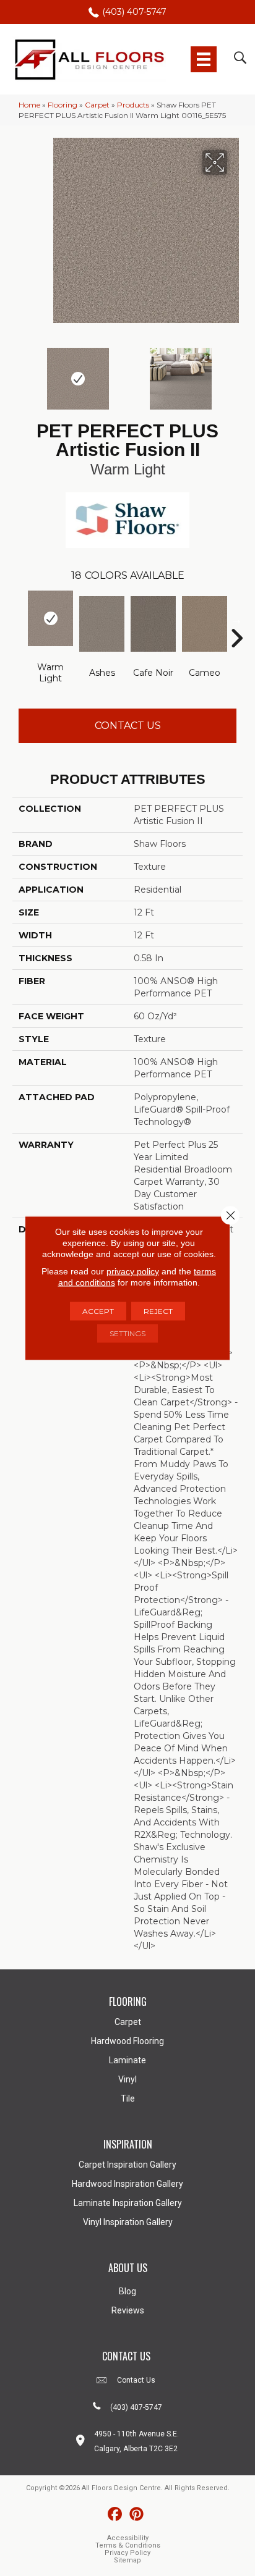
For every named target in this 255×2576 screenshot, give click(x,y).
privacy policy (133, 1271)
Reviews (128, 2310)
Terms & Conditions (128, 2545)
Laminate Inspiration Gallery (128, 2203)
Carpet (97, 105)
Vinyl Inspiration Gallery (128, 2222)
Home (29, 105)
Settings (127, 1333)
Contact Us (128, 726)
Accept (98, 1311)
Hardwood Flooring (127, 2041)
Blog (127, 2291)
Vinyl (127, 2079)
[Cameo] (205, 624)
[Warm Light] (50, 618)
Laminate (127, 2060)
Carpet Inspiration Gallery (127, 2165)
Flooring (63, 105)
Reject (158, 1311)
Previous (19, 373)
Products (133, 105)
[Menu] (204, 59)
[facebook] (115, 2515)
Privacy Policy (127, 2553)
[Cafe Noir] (153, 624)
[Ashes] (102, 624)
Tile (128, 2098)
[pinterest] (136, 2515)
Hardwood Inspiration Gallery (127, 2184)
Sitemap (127, 2560)
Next (236, 373)
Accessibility (128, 2538)
